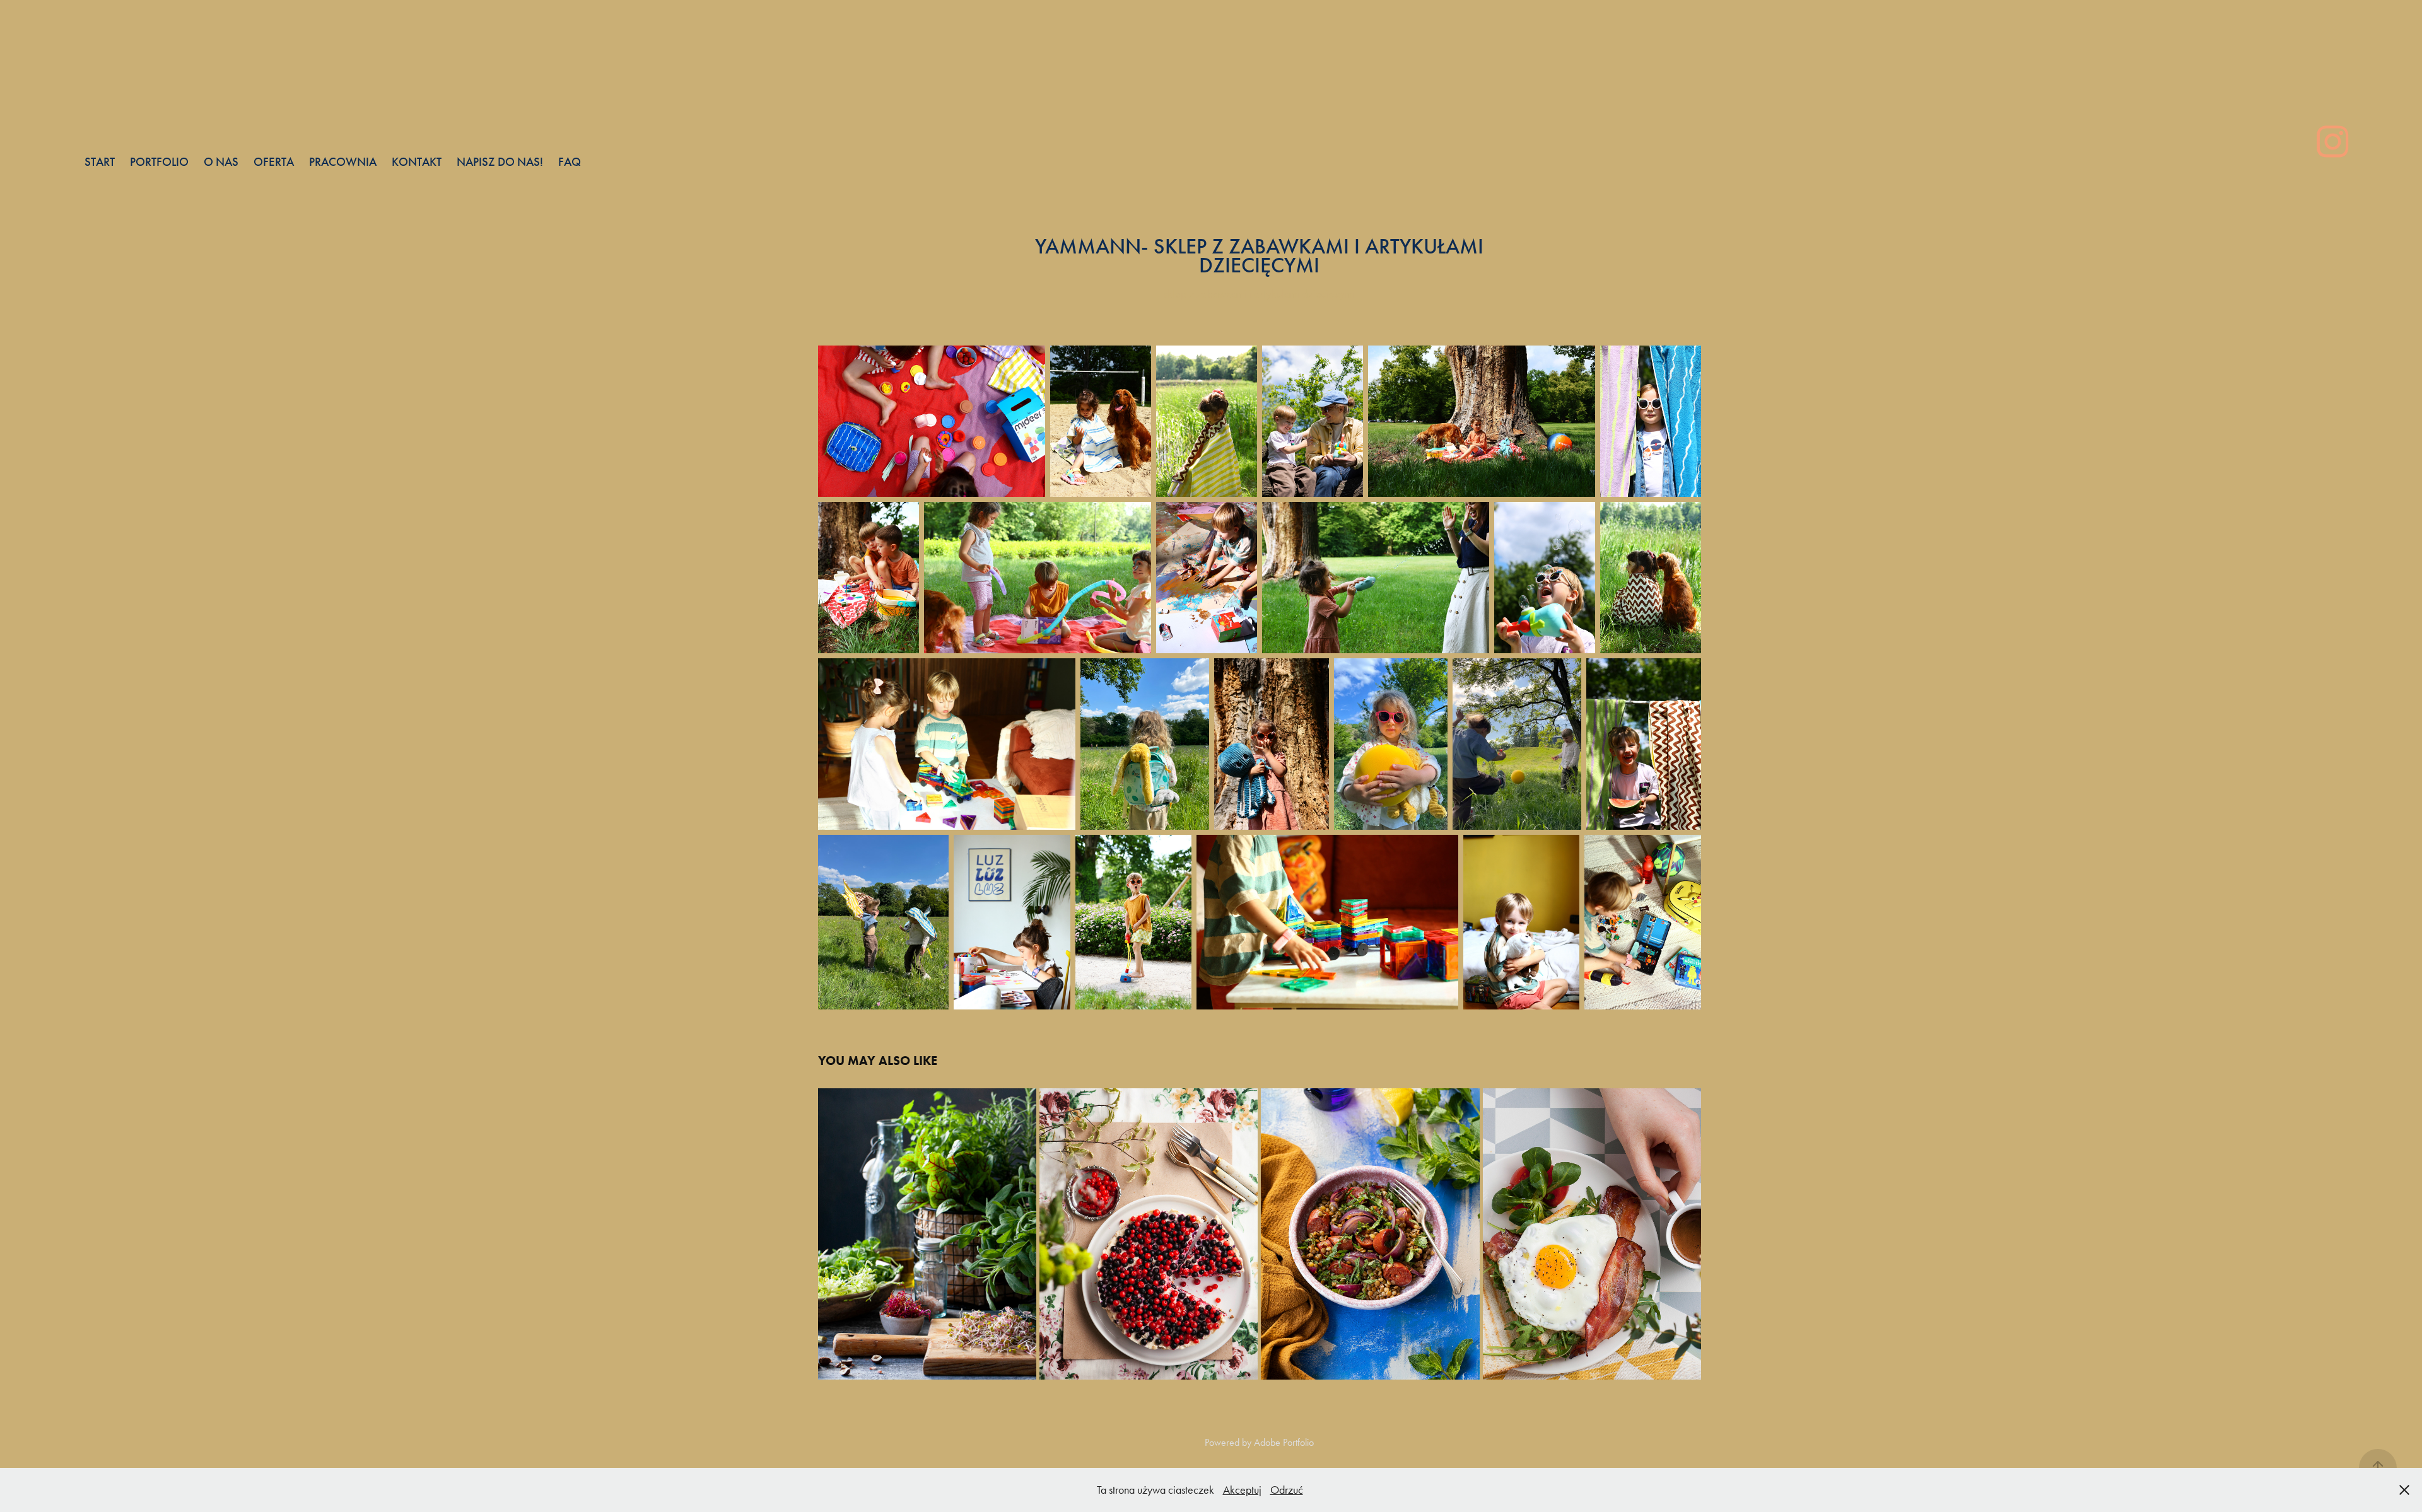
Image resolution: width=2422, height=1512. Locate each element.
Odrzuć (1287, 1490)
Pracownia (343, 162)
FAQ (570, 162)
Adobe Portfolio (1284, 1442)
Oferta (274, 162)
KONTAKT (417, 162)
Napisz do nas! (500, 162)
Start (100, 162)
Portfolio (159, 162)
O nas (221, 162)
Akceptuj (1242, 1490)
